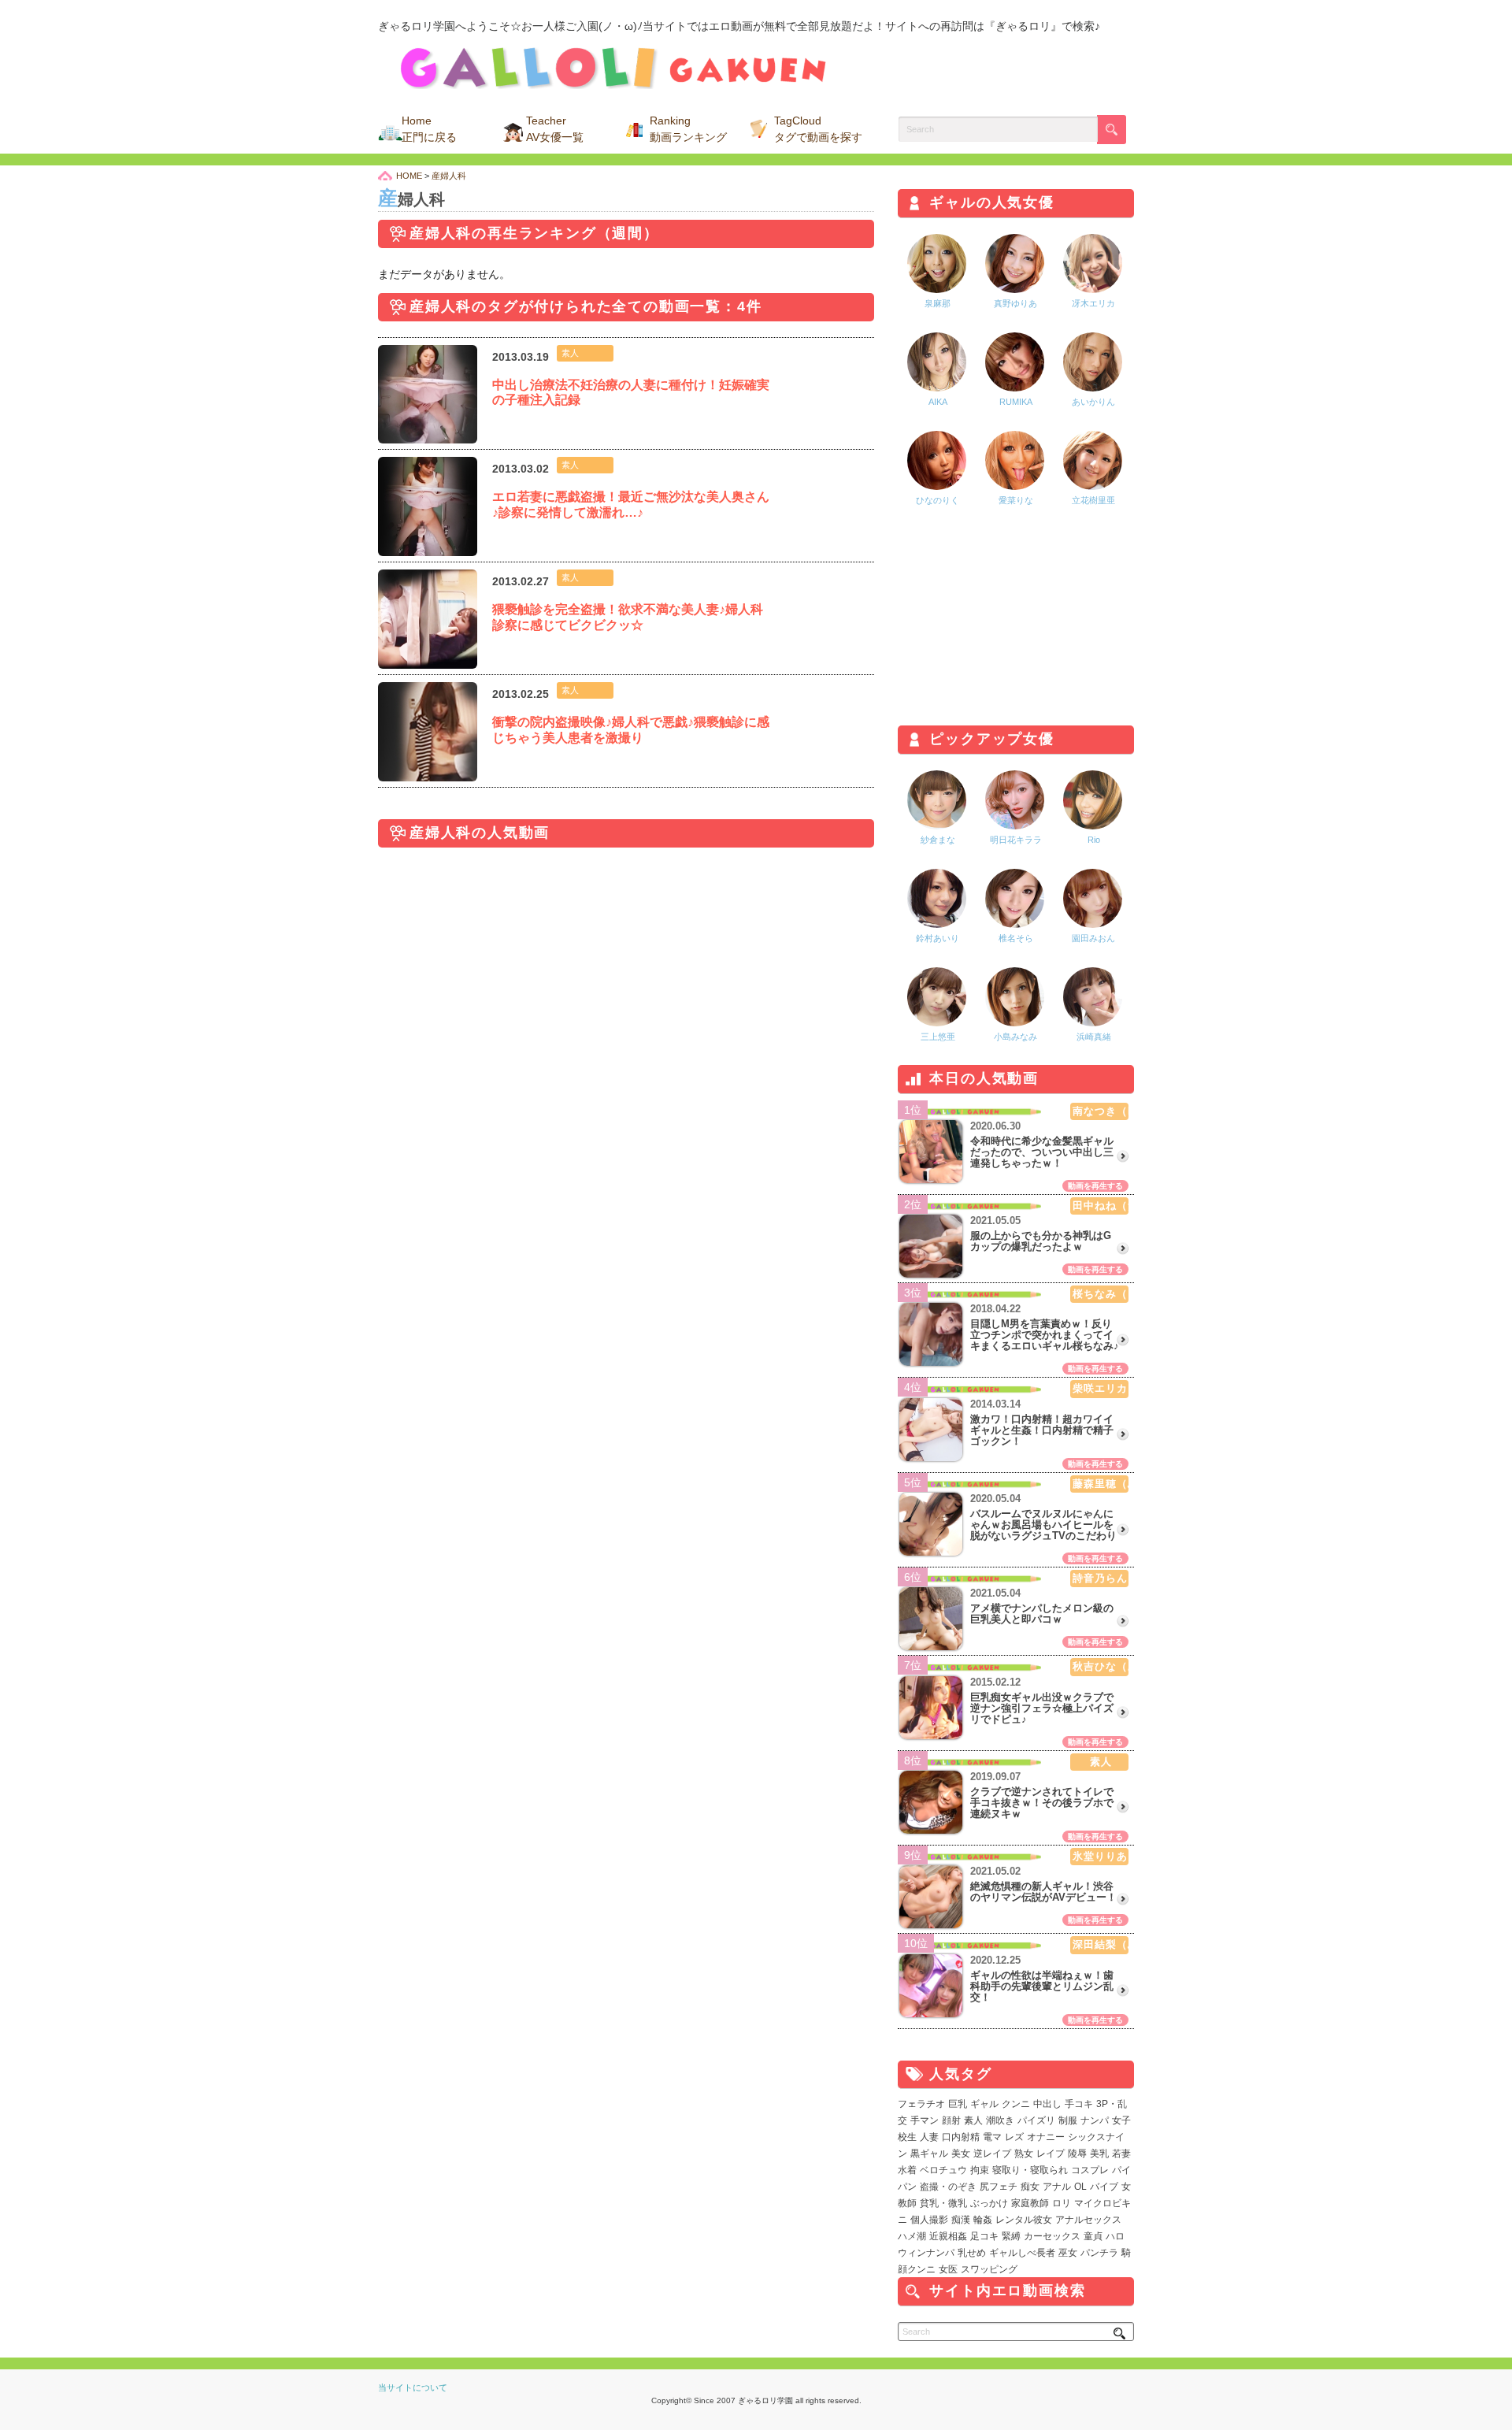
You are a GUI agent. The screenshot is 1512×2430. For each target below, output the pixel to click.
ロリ (1062, 2203)
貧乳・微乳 (943, 2203)
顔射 (951, 2120)
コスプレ (1090, 2170)
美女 (961, 2154)
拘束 (980, 2170)
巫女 (1068, 2253)
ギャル (984, 2104)
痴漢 (961, 2220)
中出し (1047, 2104)
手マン (925, 2120)
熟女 (1024, 2154)
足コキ (984, 2236)
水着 (907, 2170)
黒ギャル (929, 2154)
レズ (1014, 2137)
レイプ (1051, 2154)
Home (429, 129)
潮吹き (1000, 2120)
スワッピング (989, 2269)
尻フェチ (999, 2187)
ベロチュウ (943, 2170)
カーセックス (1052, 2236)
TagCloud (818, 129)
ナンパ (1095, 2120)
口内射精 (961, 2137)
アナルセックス (1088, 2220)
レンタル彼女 (1024, 2220)
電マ (992, 2137)
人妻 (929, 2137)
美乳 (1099, 2154)
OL (1080, 2187)
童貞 (1093, 2236)
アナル (1057, 2187)
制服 (1068, 2120)
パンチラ (1099, 2253)
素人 (973, 2120)
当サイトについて (413, 2387)
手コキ (1079, 2104)
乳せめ (972, 2253)
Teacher (555, 129)
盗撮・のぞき (948, 2187)
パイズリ (1036, 2120)
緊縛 (1011, 2236)
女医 (948, 2269)
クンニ (1016, 2104)
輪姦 (983, 2220)
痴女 (1030, 2187)
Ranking (688, 129)
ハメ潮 (912, 2236)
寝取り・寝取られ (1030, 2170)
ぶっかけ (989, 2203)
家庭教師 (1030, 2203)
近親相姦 (948, 2236)
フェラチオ (921, 2104)
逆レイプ (992, 2154)
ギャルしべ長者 (1022, 2253)
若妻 (1121, 2154)
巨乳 (958, 2104)
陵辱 (1077, 2154)
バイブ (1104, 2187)
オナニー (1046, 2137)
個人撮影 (929, 2220)
